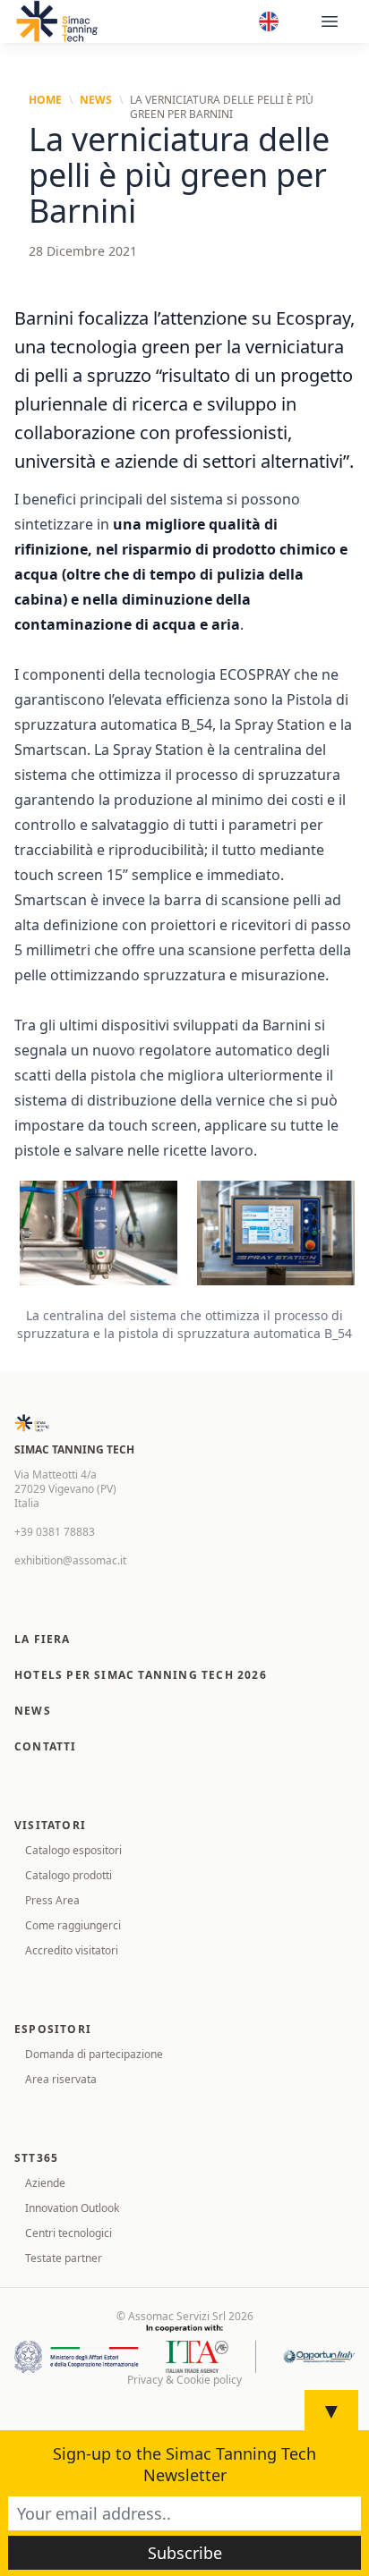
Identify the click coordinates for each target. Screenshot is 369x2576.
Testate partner (64, 2258)
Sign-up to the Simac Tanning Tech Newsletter (184, 2464)
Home (45, 100)
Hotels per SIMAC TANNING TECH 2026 (141, 1675)
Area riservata (61, 2079)
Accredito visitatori (72, 1950)
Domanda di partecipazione (94, 2054)
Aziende (45, 2183)
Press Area (52, 1900)
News (96, 100)
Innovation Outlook (72, 2208)
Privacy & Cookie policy (184, 2380)
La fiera (43, 1639)
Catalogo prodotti (69, 1875)
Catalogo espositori (73, 1850)
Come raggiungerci (73, 1925)
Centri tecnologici (69, 2233)
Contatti (46, 1746)
